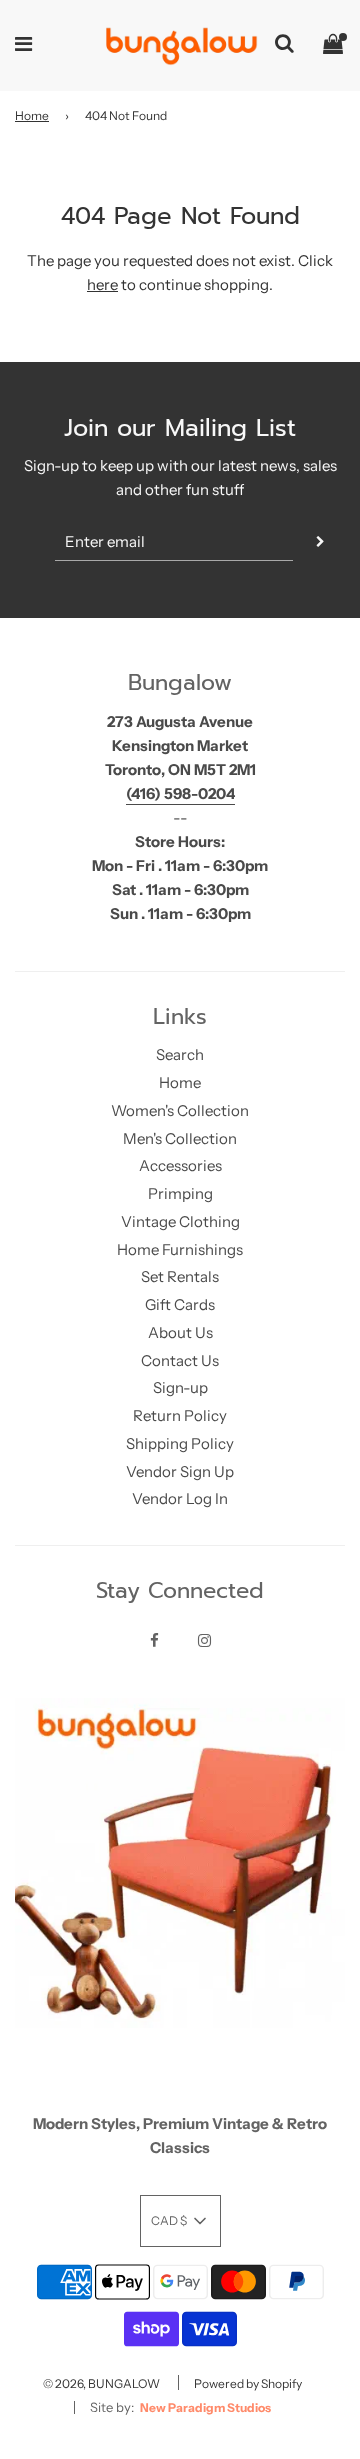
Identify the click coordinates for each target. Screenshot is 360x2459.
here (102, 284)
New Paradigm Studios (205, 2407)
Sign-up (180, 1387)
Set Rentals (180, 1276)
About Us (180, 1332)
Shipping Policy (180, 1443)
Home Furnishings (180, 1249)
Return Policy (180, 1415)
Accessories (180, 1165)
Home (32, 115)
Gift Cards (180, 1304)
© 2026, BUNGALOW (101, 2383)
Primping (180, 1193)
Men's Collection (180, 1138)
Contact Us (180, 1360)
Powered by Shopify (248, 2383)
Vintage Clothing (180, 1221)
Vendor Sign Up (180, 1471)
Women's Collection (180, 1110)
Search (180, 1054)
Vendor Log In (180, 1498)
